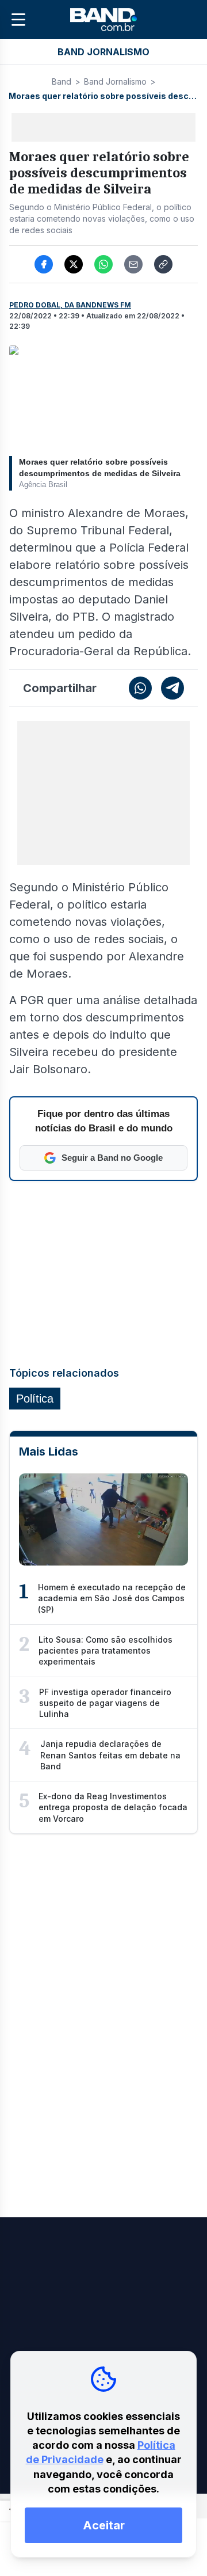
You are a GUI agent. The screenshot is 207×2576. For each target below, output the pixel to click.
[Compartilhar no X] (74, 264)
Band (62, 81)
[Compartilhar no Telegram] (172, 688)
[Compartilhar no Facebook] (44, 264)
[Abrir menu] (18, 20)
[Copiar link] (163, 264)
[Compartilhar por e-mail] (133, 264)
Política (35, 1399)
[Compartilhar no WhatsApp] (103, 264)
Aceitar (104, 2525)
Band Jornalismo (115, 81)
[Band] (103, 20)
